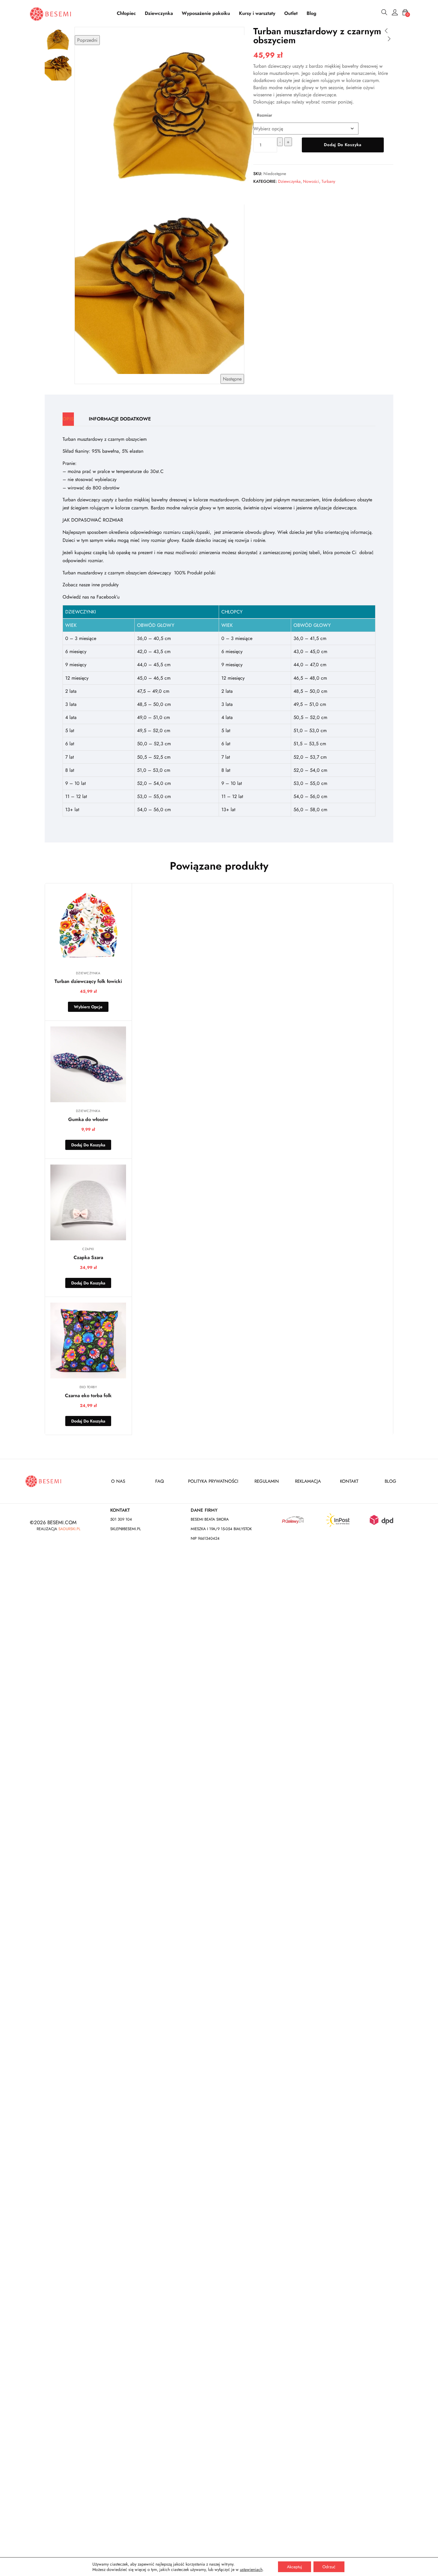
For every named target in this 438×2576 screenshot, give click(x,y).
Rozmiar (264, 115)
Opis (68, 419)
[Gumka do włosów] (88, 1064)
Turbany (328, 181)
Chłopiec (126, 13)
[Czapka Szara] (88, 1202)
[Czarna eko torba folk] (88, 1340)
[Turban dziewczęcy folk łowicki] (88, 927)
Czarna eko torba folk (88, 1396)
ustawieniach (251, 2569)
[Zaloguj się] (395, 13)
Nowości (311, 181)
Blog (312, 13)
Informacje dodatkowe (120, 419)
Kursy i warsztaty (257, 13)
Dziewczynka (159, 13)
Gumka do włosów (88, 1119)
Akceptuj (295, 2567)
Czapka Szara (88, 1257)
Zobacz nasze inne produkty (91, 585)
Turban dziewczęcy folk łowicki (88, 981)
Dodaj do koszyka (343, 145)
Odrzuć (329, 2567)
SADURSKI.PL (69, 1529)
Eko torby (88, 1387)
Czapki (88, 1249)
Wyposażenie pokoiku (206, 13)
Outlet (291, 13)
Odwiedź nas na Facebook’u (91, 597)
